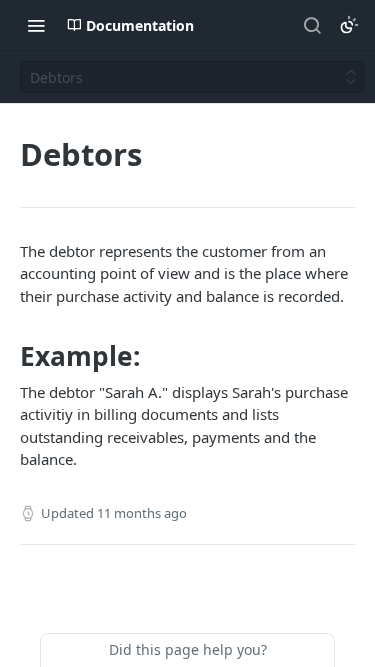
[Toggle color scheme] (349, 25)
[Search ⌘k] (312, 25)
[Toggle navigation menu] (36, 25)
